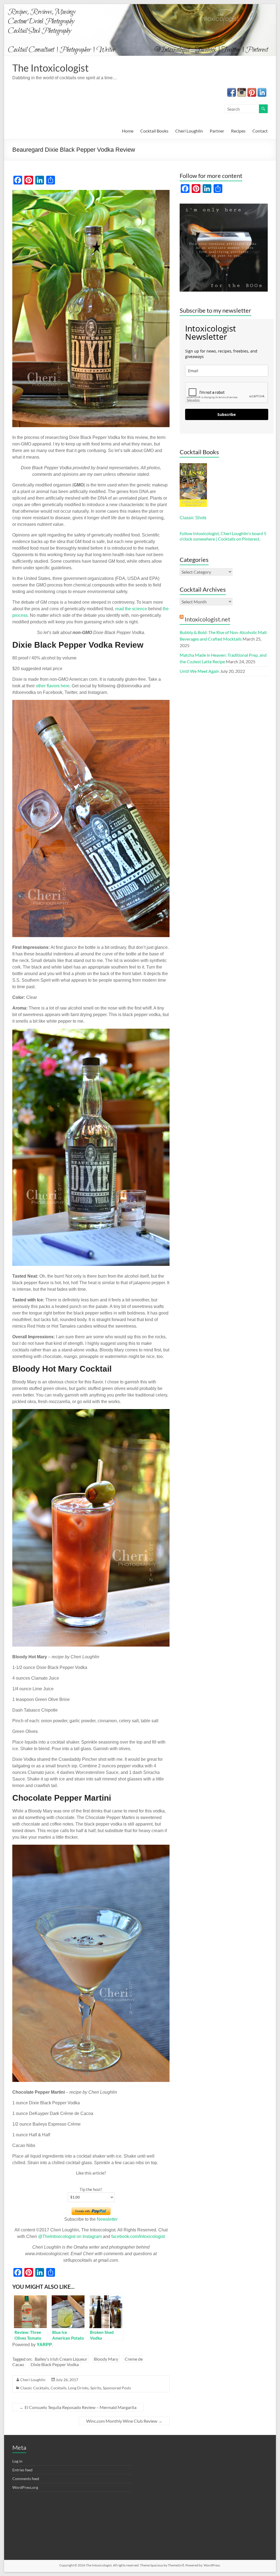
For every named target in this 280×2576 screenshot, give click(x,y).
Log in (17, 2461)
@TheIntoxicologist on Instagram (70, 2236)
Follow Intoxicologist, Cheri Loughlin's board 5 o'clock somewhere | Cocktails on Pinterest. (223, 536)
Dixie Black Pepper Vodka (55, 2364)
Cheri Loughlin (189, 131)
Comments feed (26, 2479)
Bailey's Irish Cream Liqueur (61, 2359)
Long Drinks (78, 2388)
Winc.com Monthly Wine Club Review (124, 2421)
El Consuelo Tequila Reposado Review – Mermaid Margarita (78, 2407)
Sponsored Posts (117, 2388)
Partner (217, 131)
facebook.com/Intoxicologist (138, 2236)
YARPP (44, 2345)
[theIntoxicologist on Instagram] (242, 91)
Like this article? (91, 2173)
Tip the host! (91, 2189)
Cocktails (59, 2388)
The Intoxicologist (50, 68)
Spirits (96, 2388)
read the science (131, 609)
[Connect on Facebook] (232, 91)
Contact (260, 131)
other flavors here (53, 686)
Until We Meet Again (199, 671)
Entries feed (22, 2470)
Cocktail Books (154, 131)
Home (128, 131)
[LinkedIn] (262, 91)
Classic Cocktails (35, 2388)
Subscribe (227, 414)
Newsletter (107, 2219)
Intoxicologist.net (207, 619)
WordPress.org (25, 2487)
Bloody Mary (106, 2359)
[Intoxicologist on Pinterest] (252, 91)
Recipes (238, 131)
